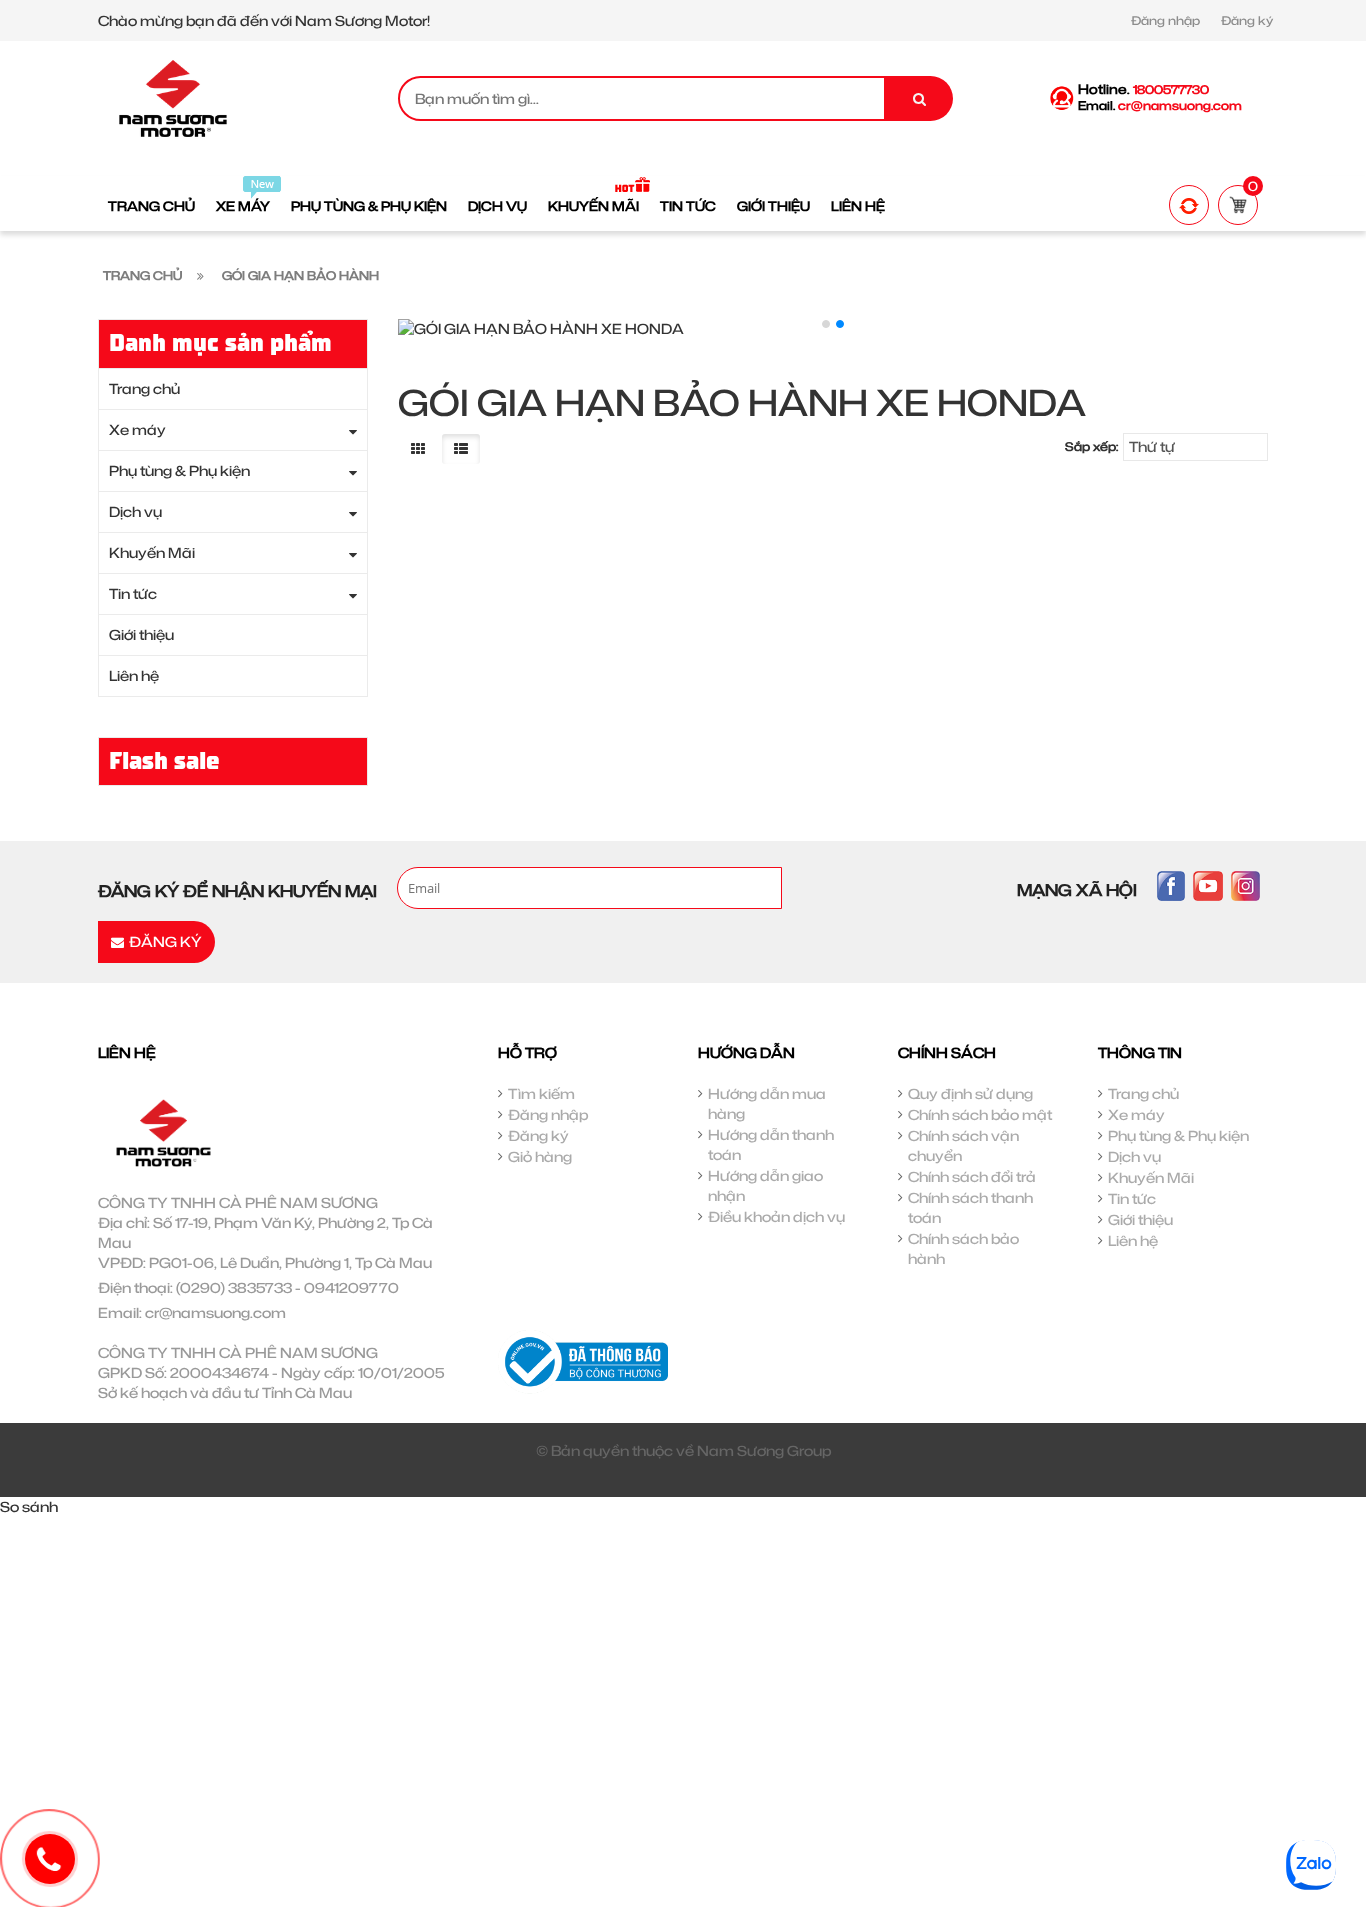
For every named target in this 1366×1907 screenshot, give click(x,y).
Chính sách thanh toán (970, 1207)
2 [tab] (840, 324)
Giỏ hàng (540, 1156)
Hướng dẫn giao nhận (765, 1185)
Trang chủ (144, 388)
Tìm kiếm (541, 1093)
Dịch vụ (135, 511)
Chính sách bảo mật (980, 1114)
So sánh (29, 1506)
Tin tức (133, 593)
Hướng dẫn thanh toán (771, 1144)
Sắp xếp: (1091, 446)
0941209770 (351, 1287)
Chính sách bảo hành (963, 1248)
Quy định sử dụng (970, 1093)
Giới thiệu (141, 634)
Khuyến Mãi (152, 552)
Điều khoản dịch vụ (776, 1216)
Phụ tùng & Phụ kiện (179, 470)
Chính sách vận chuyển (963, 1145)
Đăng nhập (1165, 20)
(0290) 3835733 (234, 1287)
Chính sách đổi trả (972, 1176)
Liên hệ (134, 675)
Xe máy (137, 429)
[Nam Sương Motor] (173, 96)
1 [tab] (826, 324)
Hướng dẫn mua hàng (767, 1103)
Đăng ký (1247, 20)
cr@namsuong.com (215, 1312)
